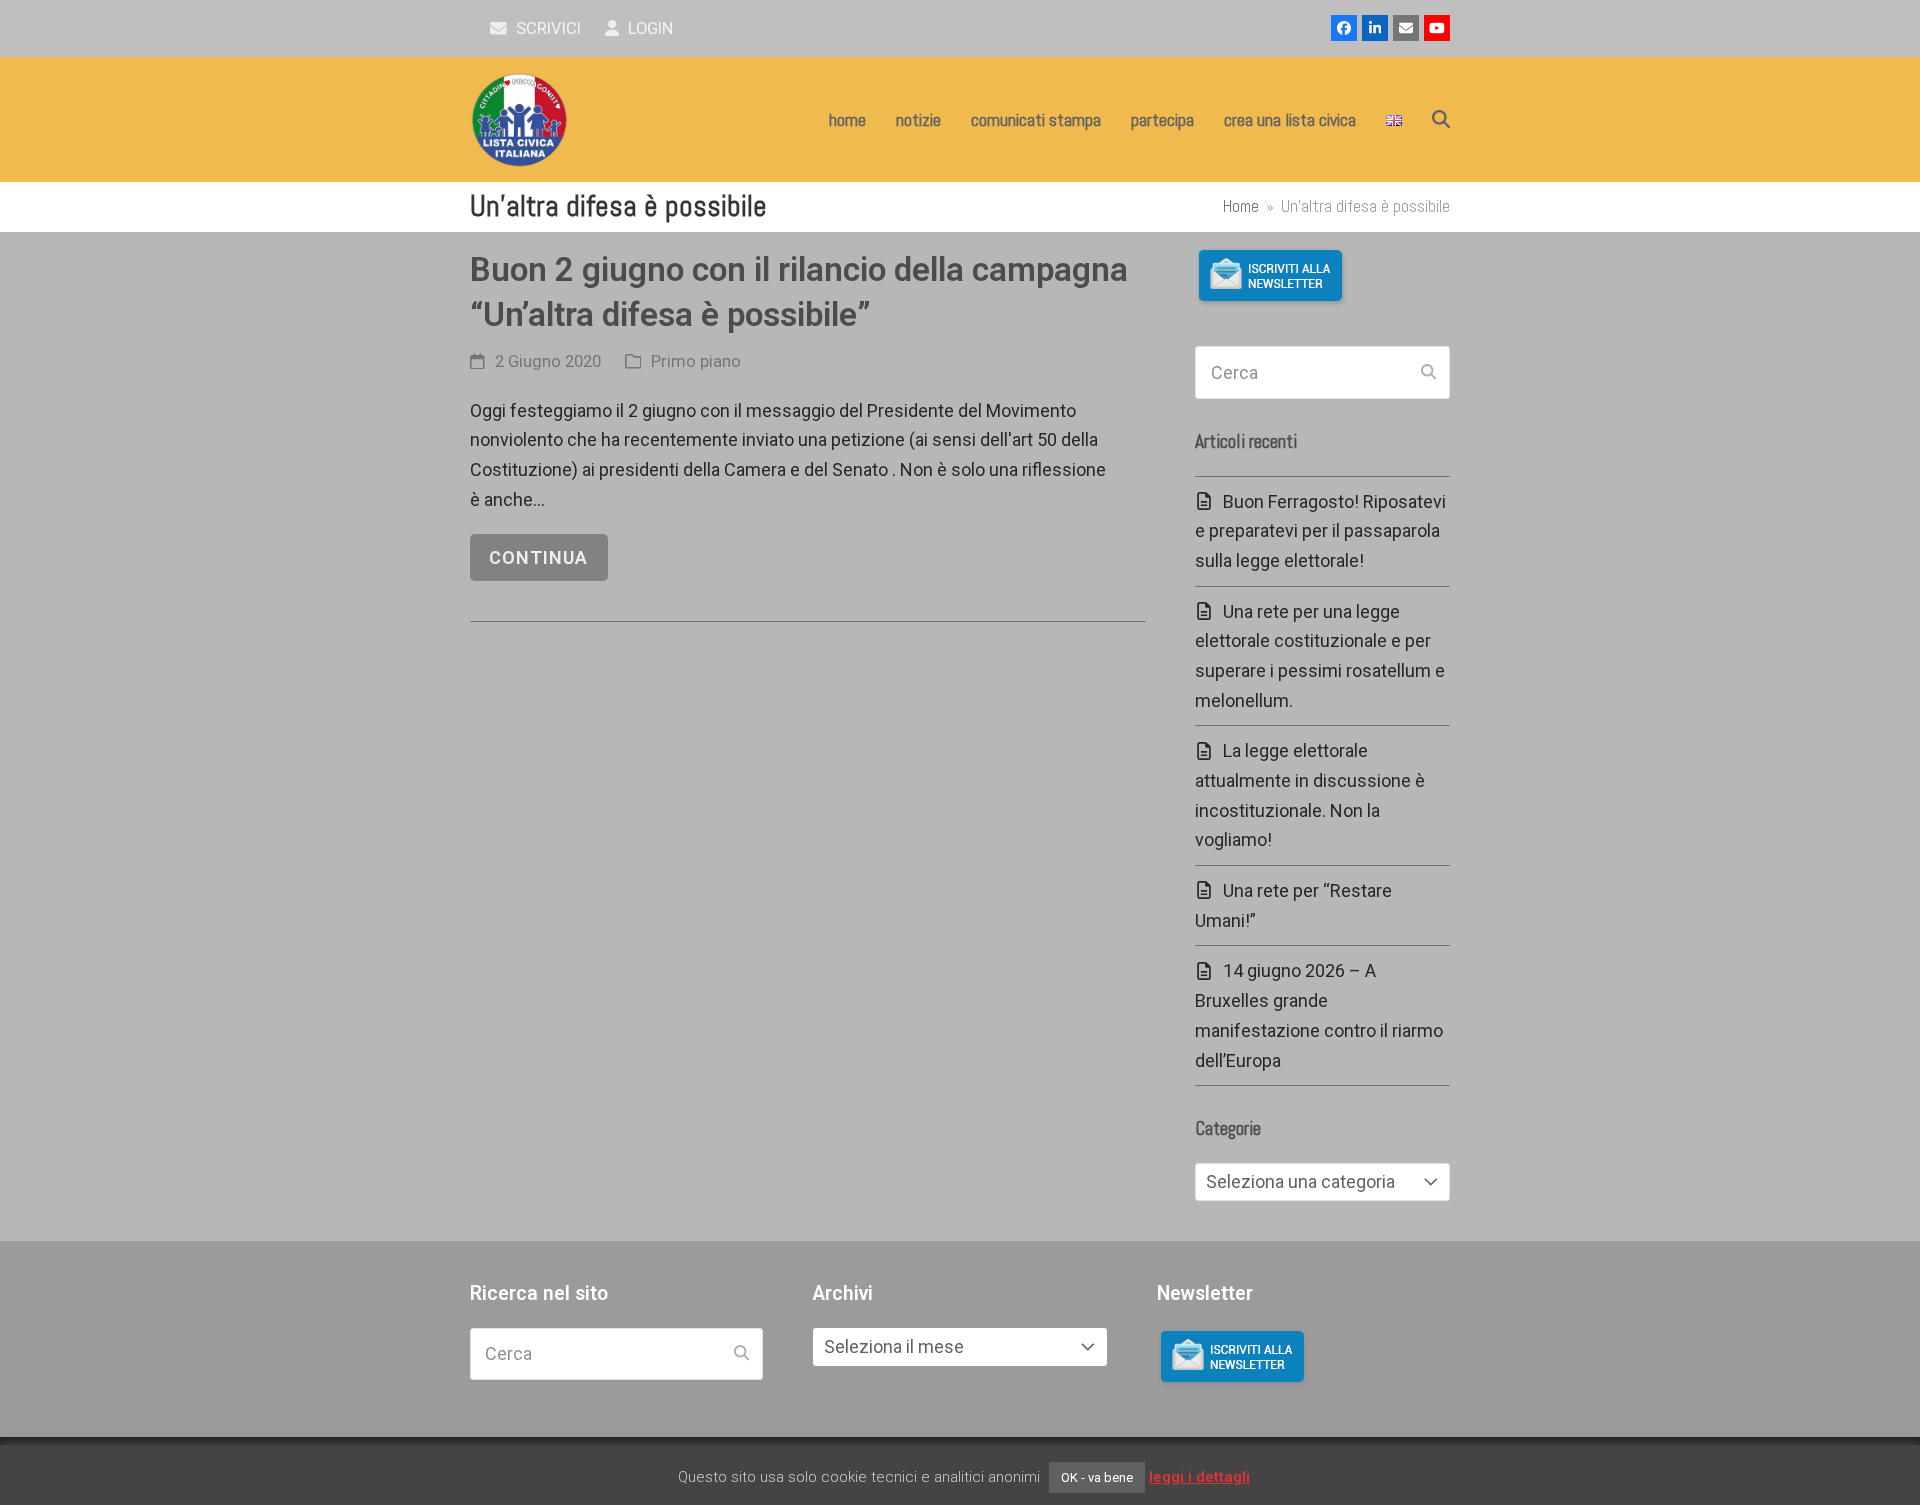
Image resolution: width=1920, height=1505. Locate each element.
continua (538, 557)
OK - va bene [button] (1097, 1477)
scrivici (546, 28)
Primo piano (696, 361)
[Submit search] (1428, 373)
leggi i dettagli (1199, 1477)
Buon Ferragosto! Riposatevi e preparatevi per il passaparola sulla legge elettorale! (1320, 531)
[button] (1441, 120)
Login (648, 28)
